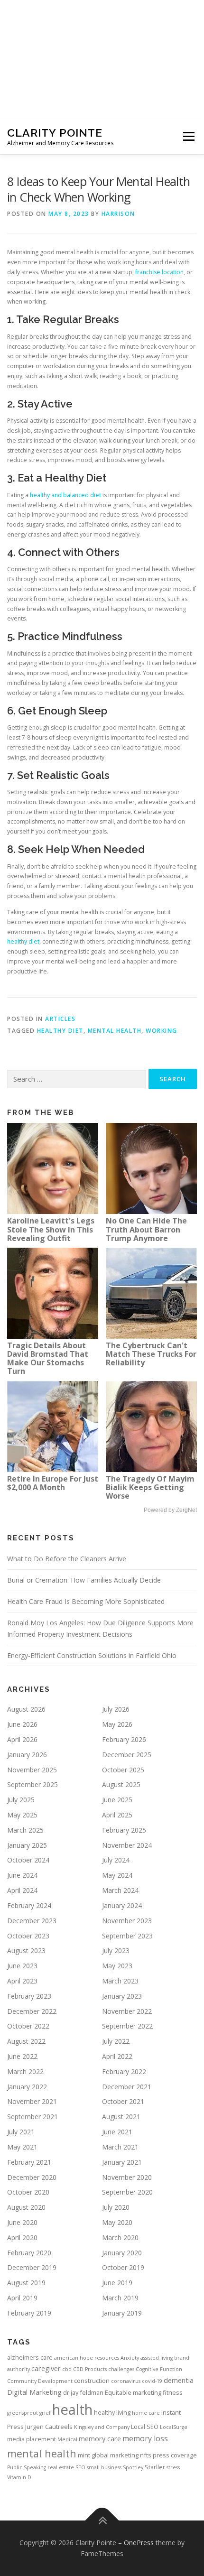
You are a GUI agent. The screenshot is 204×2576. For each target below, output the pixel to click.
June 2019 (117, 2283)
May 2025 (22, 1815)
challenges (121, 2369)
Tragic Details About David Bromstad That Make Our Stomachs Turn (48, 1358)
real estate (61, 2467)
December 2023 (32, 1921)
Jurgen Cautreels (49, 2427)
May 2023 (117, 1966)
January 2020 (122, 2253)
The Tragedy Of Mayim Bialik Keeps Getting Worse (150, 1487)
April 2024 (22, 1890)
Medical (67, 2439)
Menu (188, 136)
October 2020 (28, 2192)
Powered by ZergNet (170, 1510)
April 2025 (117, 1815)
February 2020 (29, 2253)
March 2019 (120, 2298)
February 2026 (124, 1739)
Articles (60, 1019)
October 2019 (123, 2267)
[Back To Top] (102, 2520)
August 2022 (26, 2041)
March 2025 (25, 1830)
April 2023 (22, 1981)
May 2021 (22, 2147)
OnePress (139, 2543)
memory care (100, 2438)
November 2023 (127, 1921)
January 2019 (122, 2313)
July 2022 (116, 2041)
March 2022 (25, 2071)
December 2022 (32, 2011)
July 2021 (21, 2132)
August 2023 (26, 1951)
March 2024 (120, 1890)
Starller (155, 2467)
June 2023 (22, 1966)
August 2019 (26, 2283)
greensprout (23, 2413)
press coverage (175, 2455)
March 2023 (120, 1981)
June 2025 (117, 1800)
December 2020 (32, 2177)
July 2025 (21, 1800)
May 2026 (117, 1724)
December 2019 (32, 2267)
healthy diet (23, 941)
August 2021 (121, 2117)
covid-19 (152, 2381)
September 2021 (32, 2117)
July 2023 (116, 1951)
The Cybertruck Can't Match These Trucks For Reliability (151, 1354)
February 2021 (29, 2162)
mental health (115, 1031)
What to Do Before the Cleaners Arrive (67, 1559)
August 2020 (26, 2207)
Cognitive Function (159, 2369)
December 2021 (127, 2087)
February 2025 (124, 1830)
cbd (67, 2369)
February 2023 (29, 1996)
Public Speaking (27, 2467)
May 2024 (117, 1875)
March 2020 (120, 2238)
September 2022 (127, 2026)
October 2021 (123, 2101)
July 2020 (116, 2207)
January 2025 (27, 1845)
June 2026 (22, 1724)
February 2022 (124, 2071)
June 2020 (22, 2222)
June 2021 (117, 2132)
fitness (173, 2392)
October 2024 (28, 1860)
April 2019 (22, 2298)
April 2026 (22, 1739)
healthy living (112, 2412)
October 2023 (28, 1936)
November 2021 (32, 2101)
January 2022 (27, 2087)
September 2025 (32, 1784)
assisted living (157, 2358)
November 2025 (32, 1770)
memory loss (145, 2438)
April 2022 (117, 2056)
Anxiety (130, 2358)
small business (104, 2467)
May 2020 (117, 2222)
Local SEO (145, 2427)
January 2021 (122, 2162)
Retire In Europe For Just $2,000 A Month (53, 1483)
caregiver (46, 2368)
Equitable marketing (133, 2392)
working (162, 1031)
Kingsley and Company (102, 2427)
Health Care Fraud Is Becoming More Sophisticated (86, 1601)
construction (92, 2381)
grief (45, 2413)
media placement (32, 2439)
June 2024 (22, 1875)
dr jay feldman (83, 2392)
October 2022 (28, 2026)
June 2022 (22, 2056)
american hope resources (87, 2358)
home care (146, 2413)
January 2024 (122, 1905)
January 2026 (27, 1755)
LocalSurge (174, 2427)
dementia (179, 2380)
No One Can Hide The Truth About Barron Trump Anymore (146, 1229)
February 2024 (29, 1905)
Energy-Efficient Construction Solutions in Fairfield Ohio (92, 1655)
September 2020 (127, 2192)
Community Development (40, 2381)
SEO (80, 2467)
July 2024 (116, 1860)
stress (173, 2467)
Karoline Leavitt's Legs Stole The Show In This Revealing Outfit (51, 1229)
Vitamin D (19, 2477)
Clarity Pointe (55, 133)
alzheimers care (30, 2357)
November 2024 (127, 1845)
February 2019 (29, 2313)
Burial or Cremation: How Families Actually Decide (84, 1580)
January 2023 (122, 1996)
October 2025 (123, 1770)
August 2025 (121, 1784)
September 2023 (127, 1936)
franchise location (159, 272)
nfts (146, 2455)
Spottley (133, 2467)
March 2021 (120, 2147)
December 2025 (127, 1755)
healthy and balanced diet (65, 495)
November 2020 (127, 2177)
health (72, 2409)
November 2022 (127, 2011)
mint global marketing (108, 2455)
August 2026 (26, 1709)
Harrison (118, 214)
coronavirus (126, 2381)
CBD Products (90, 2369)
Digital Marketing (34, 2392)
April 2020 (22, 2238)
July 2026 (116, 1709)
